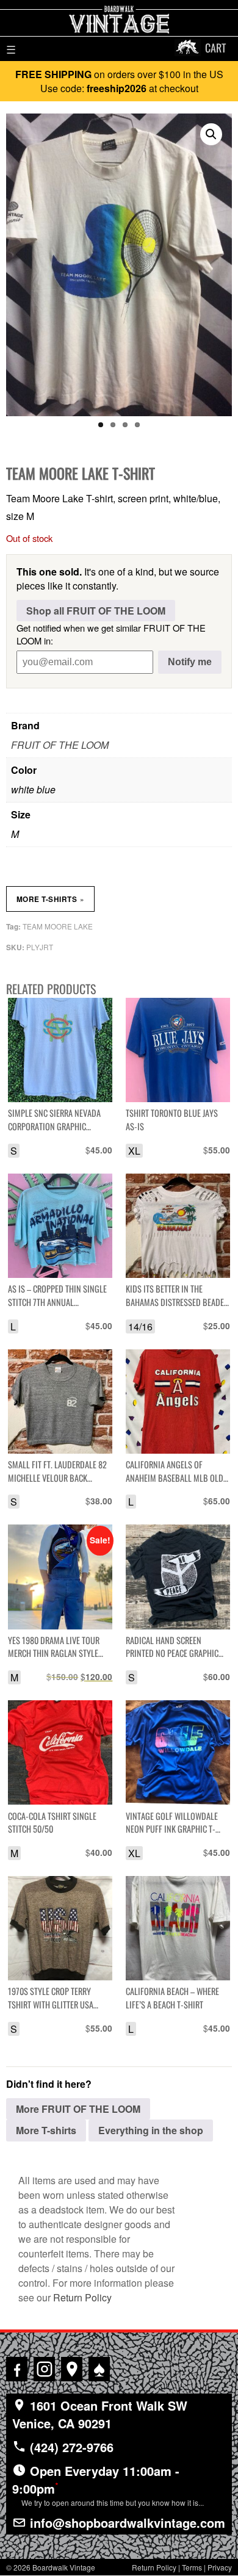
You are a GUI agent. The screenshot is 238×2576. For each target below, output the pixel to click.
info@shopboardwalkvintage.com (126, 2523)
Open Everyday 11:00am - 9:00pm (108, 2485)
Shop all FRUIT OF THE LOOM (96, 611)
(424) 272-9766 (70, 2447)
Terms (192, 2567)
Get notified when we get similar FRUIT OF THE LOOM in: (111, 634)
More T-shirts (50, 899)
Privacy (220, 2567)
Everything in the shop (151, 2130)
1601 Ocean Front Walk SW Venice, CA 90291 (100, 2414)
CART (215, 48)
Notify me (190, 662)
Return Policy (82, 2297)
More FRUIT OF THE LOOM (78, 2109)
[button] (211, 134)
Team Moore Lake (58, 926)
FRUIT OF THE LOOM (60, 745)
